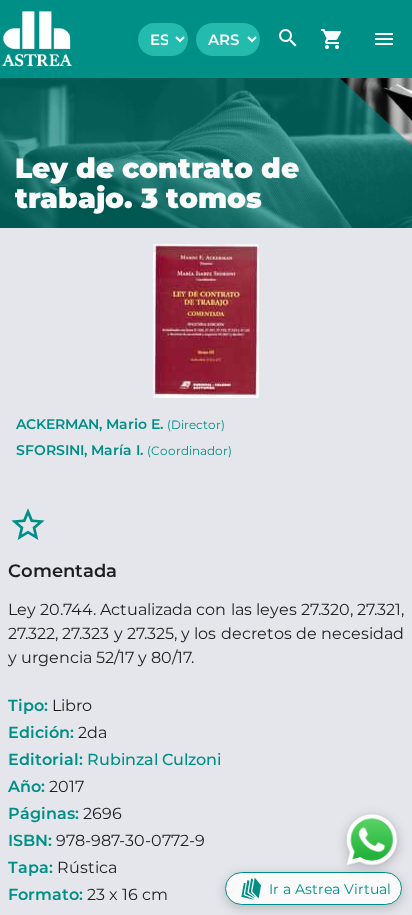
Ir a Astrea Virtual (330, 889)
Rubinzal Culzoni (154, 759)
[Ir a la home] (27, 39)
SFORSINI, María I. (124, 450)
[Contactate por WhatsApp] (372, 838)
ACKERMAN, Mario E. (120, 424)
